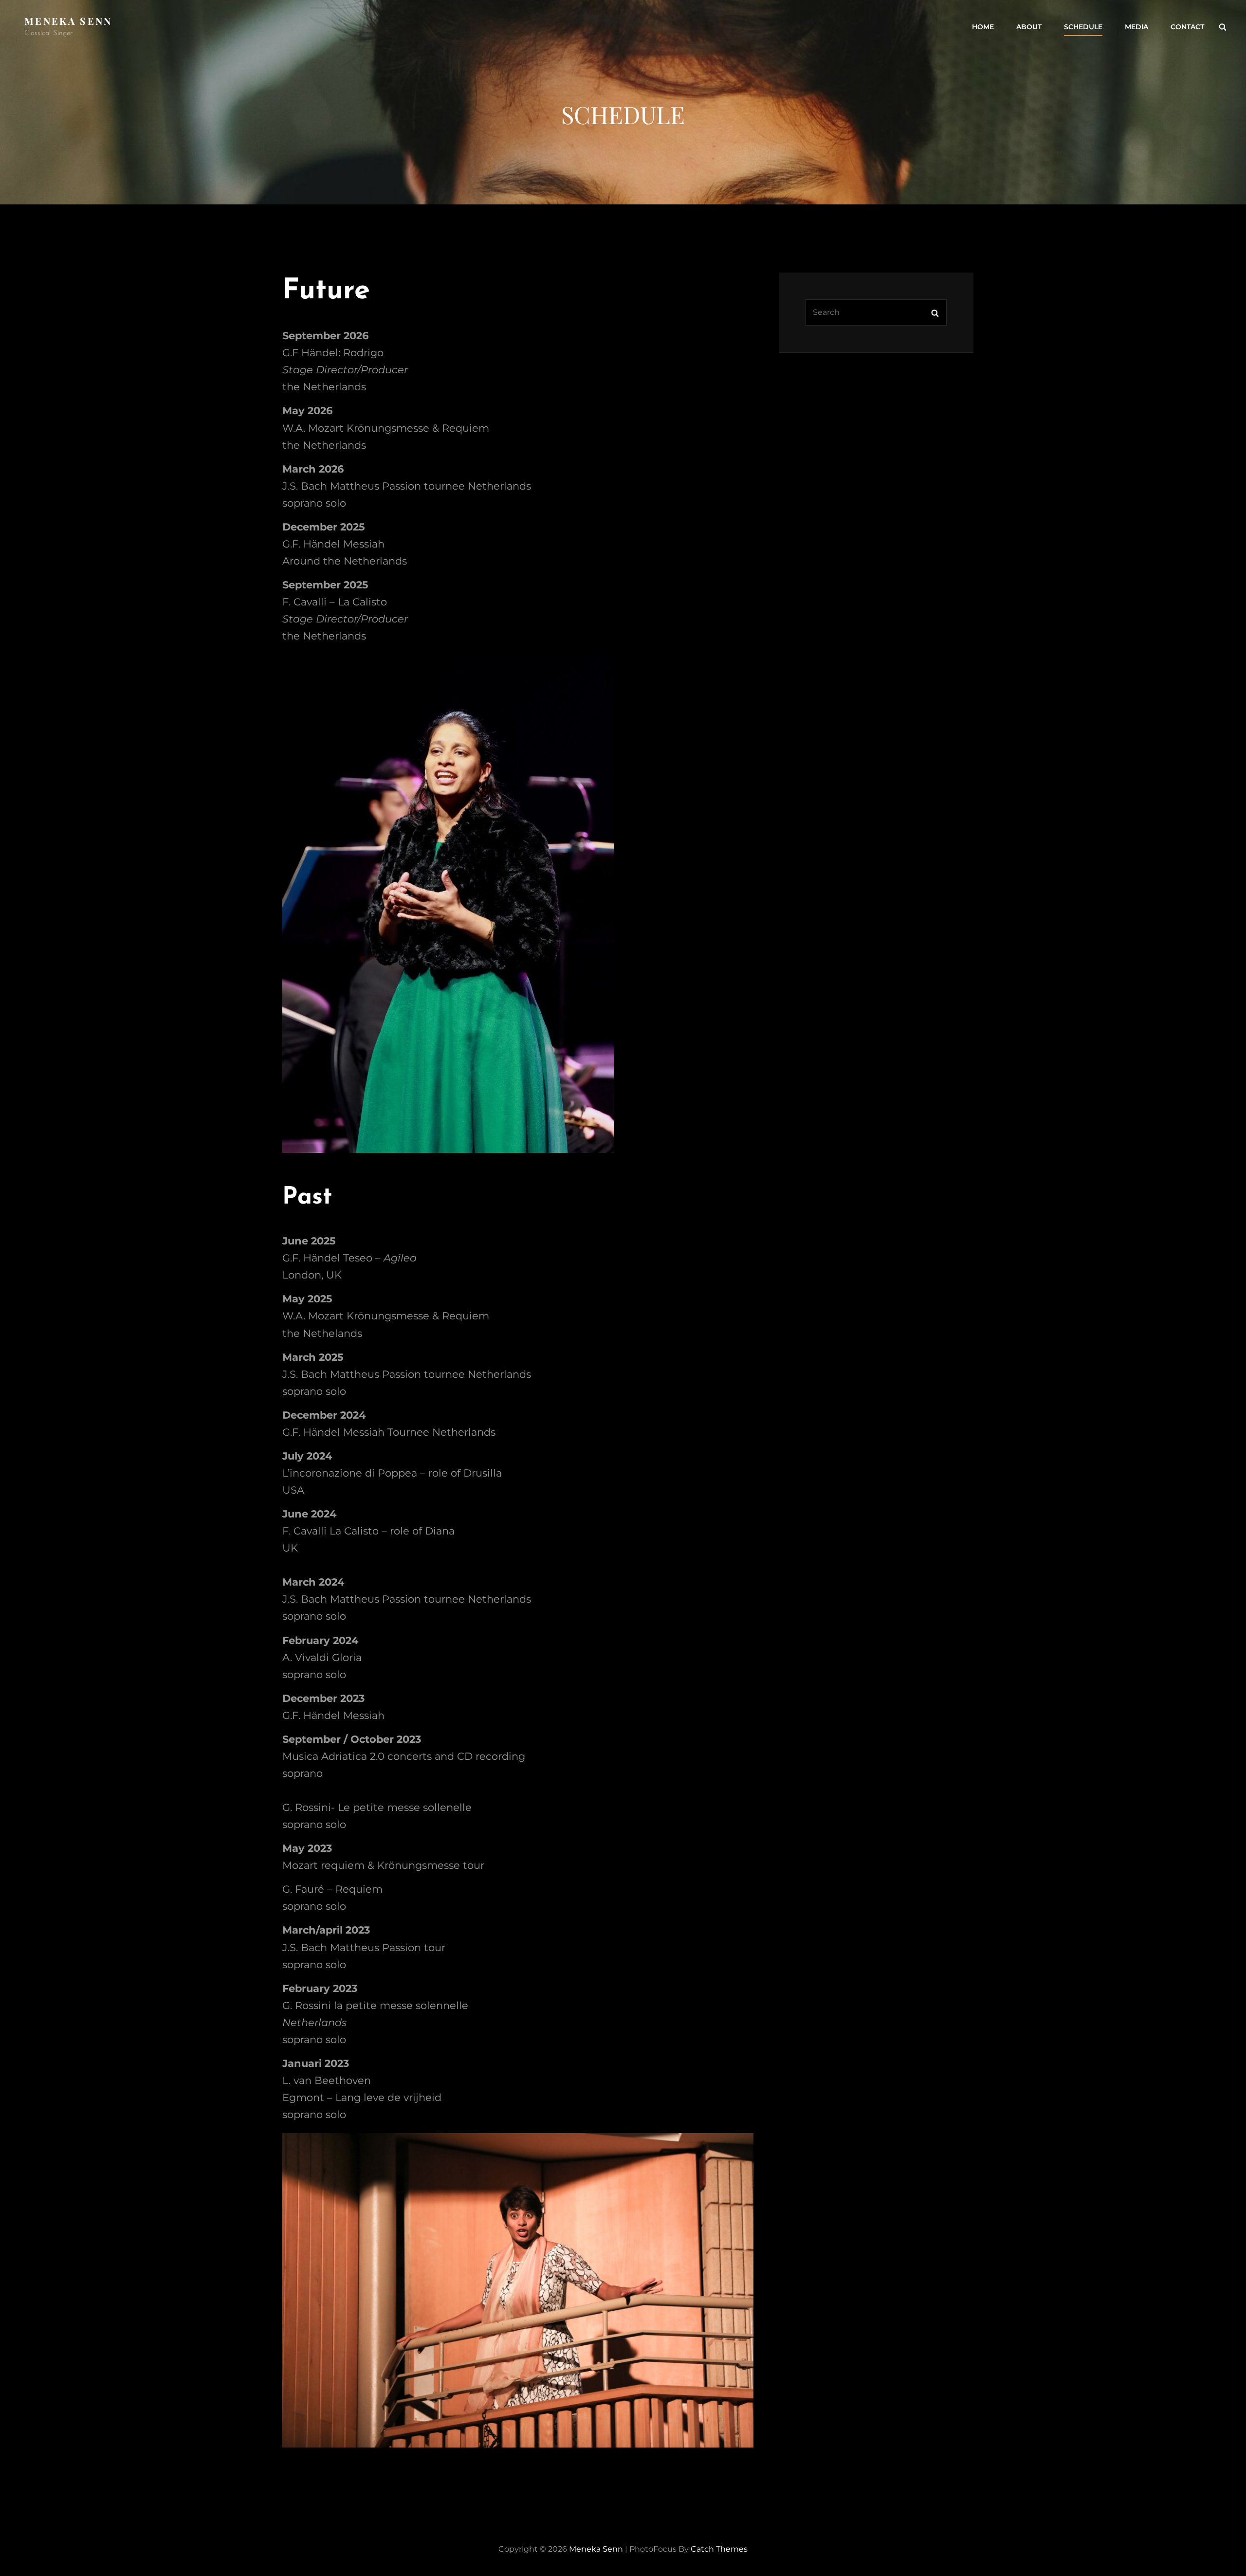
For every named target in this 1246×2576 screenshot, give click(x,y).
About (1029, 27)
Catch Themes (719, 2549)
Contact (1187, 27)
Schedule (1083, 27)
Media (1136, 27)
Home (983, 27)
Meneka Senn (68, 21)
